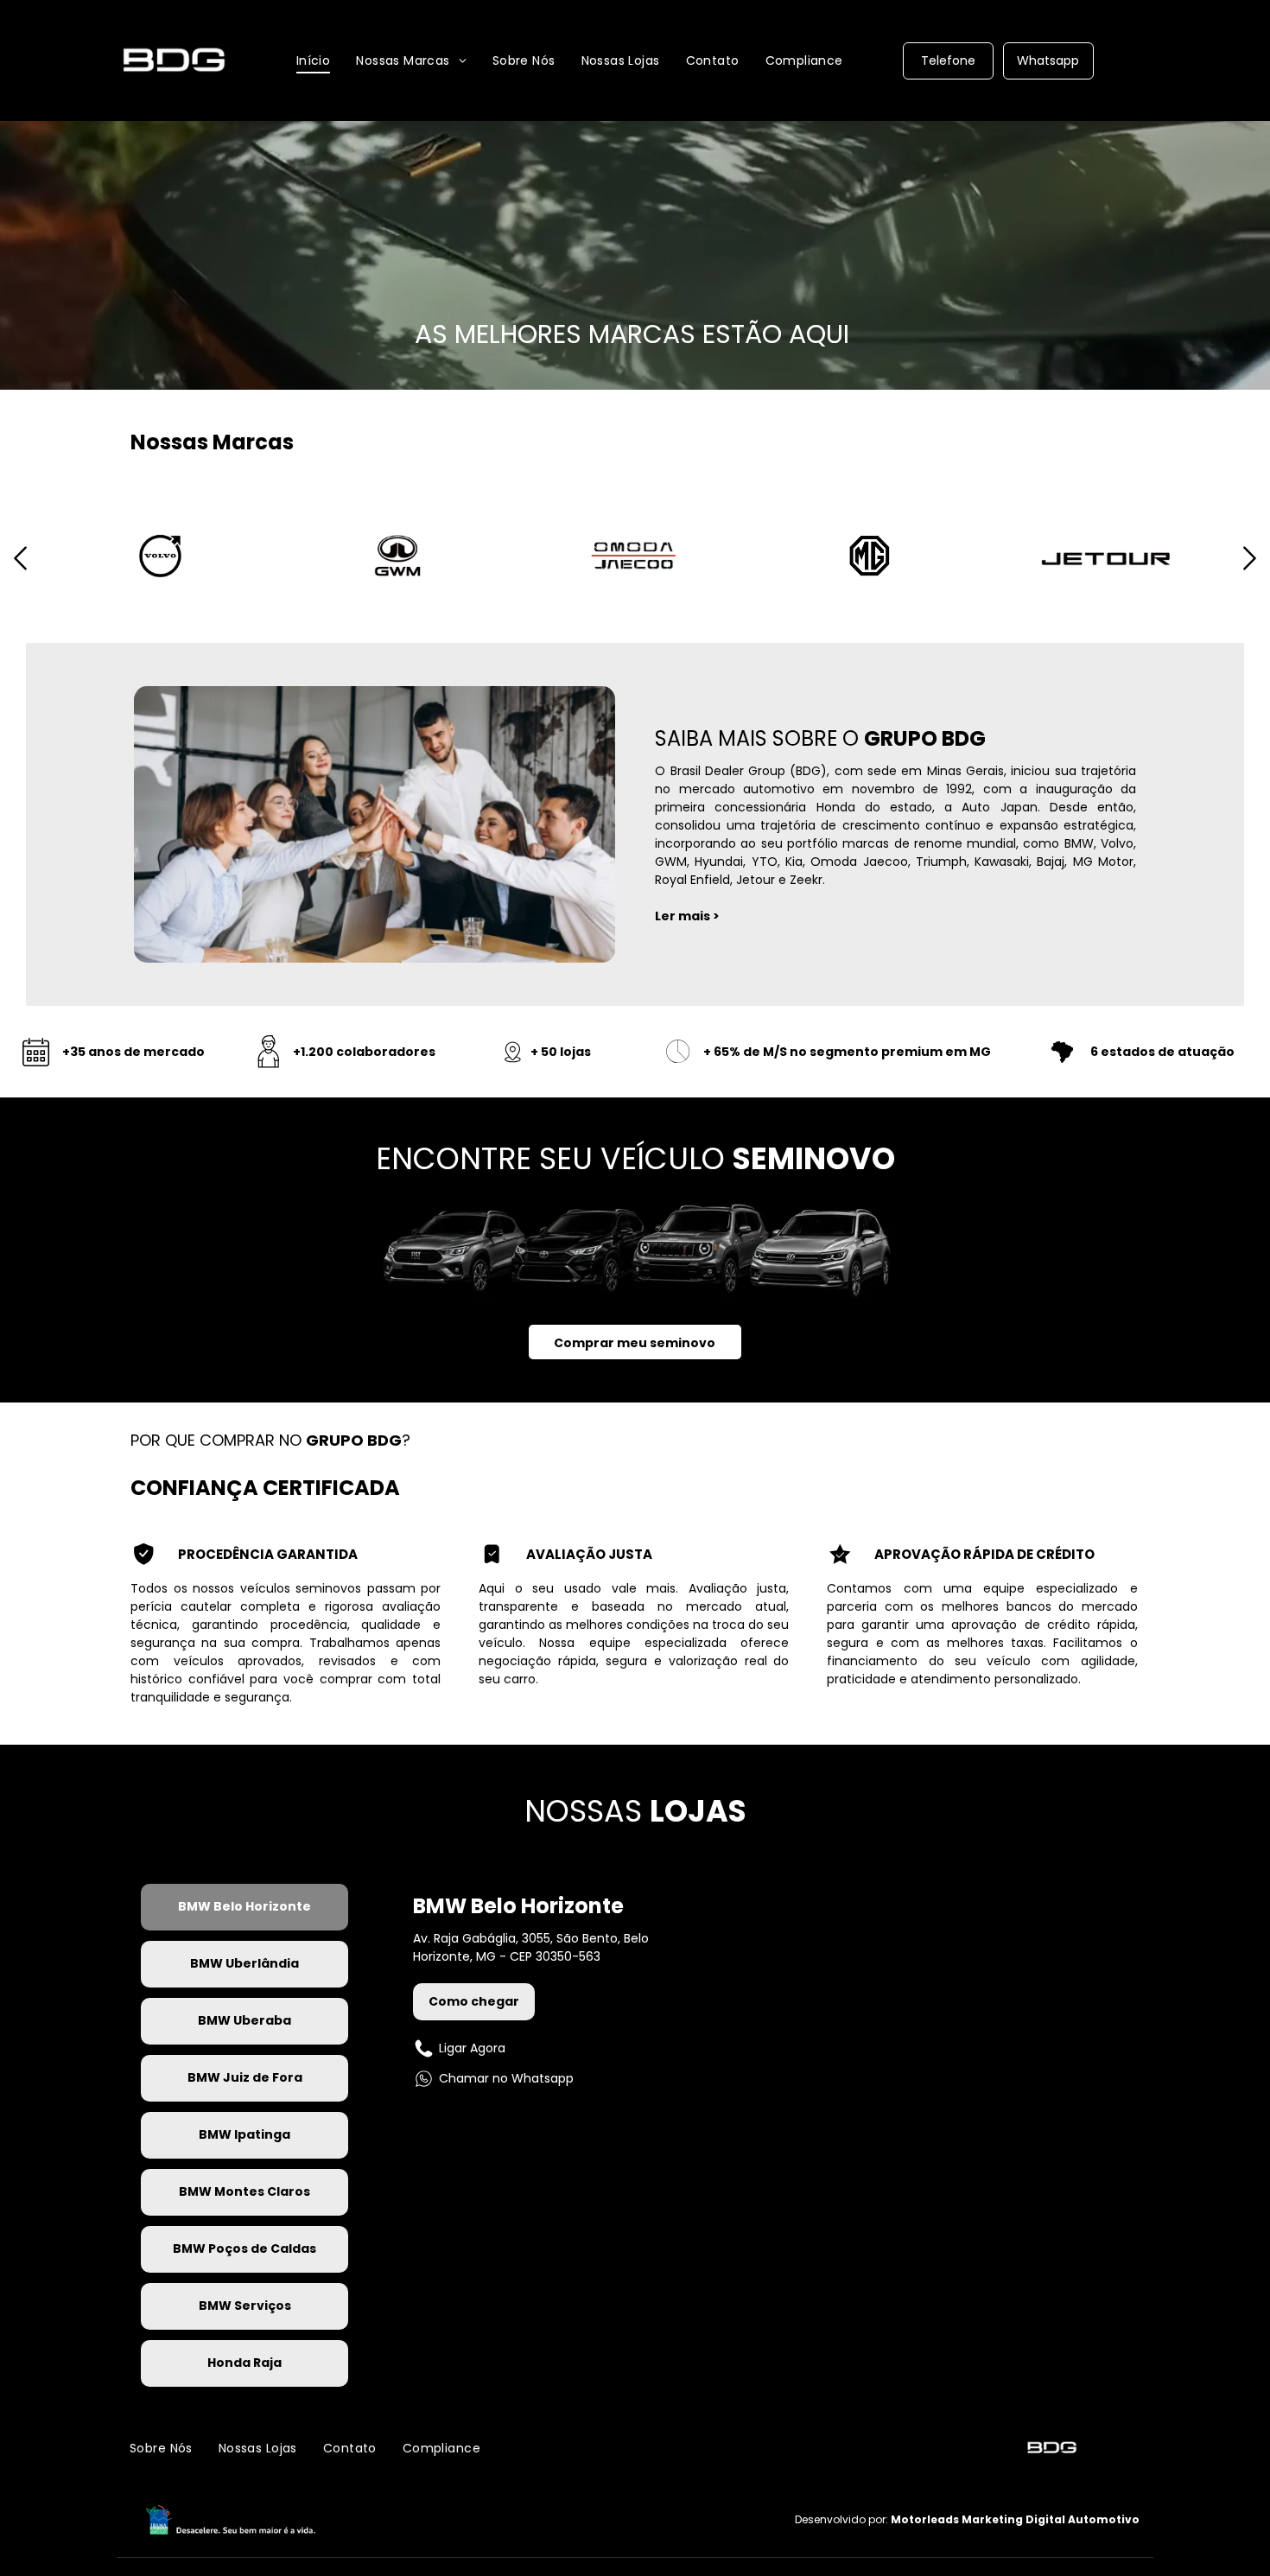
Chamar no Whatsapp (506, 2078)
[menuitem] (314, 60)
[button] (20, 575)
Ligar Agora (472, 2048)
